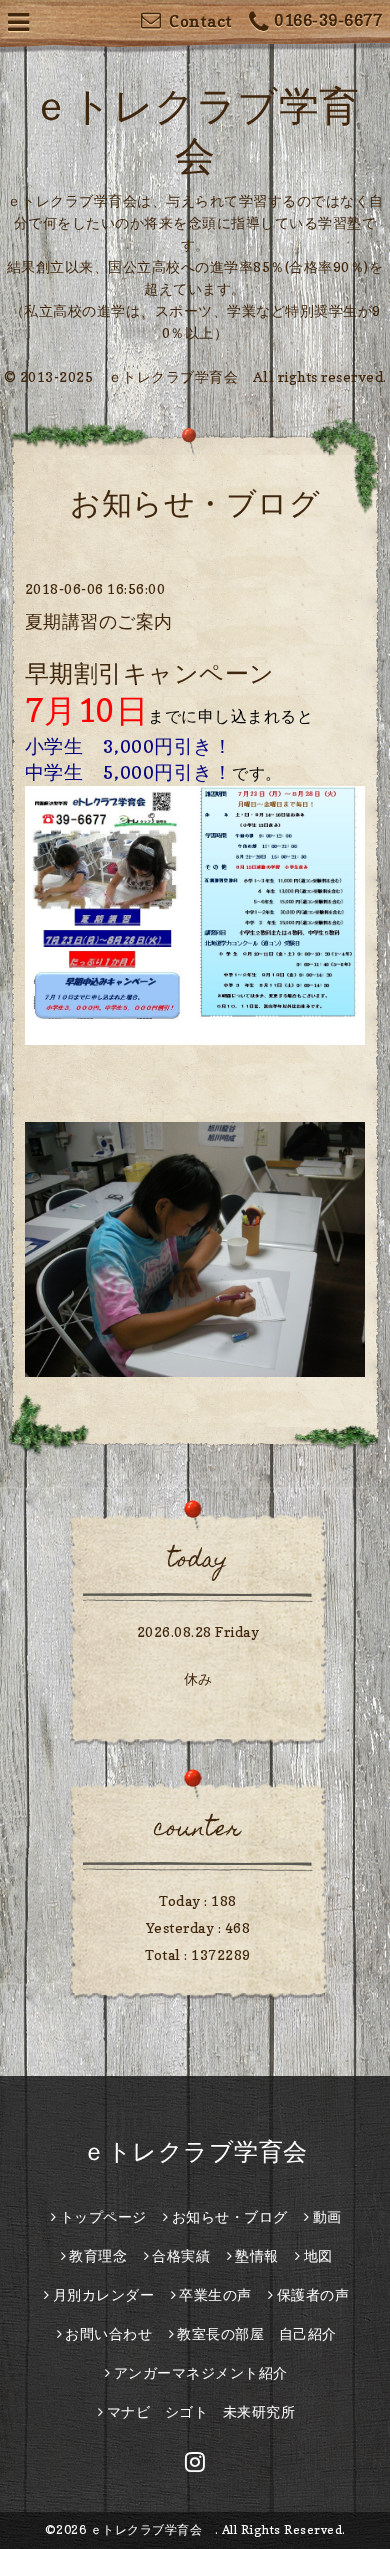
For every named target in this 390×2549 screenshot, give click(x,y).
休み (198, 1678)
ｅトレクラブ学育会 (207, 2151)
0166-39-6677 (328, 20)
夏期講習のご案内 (99, 621)
